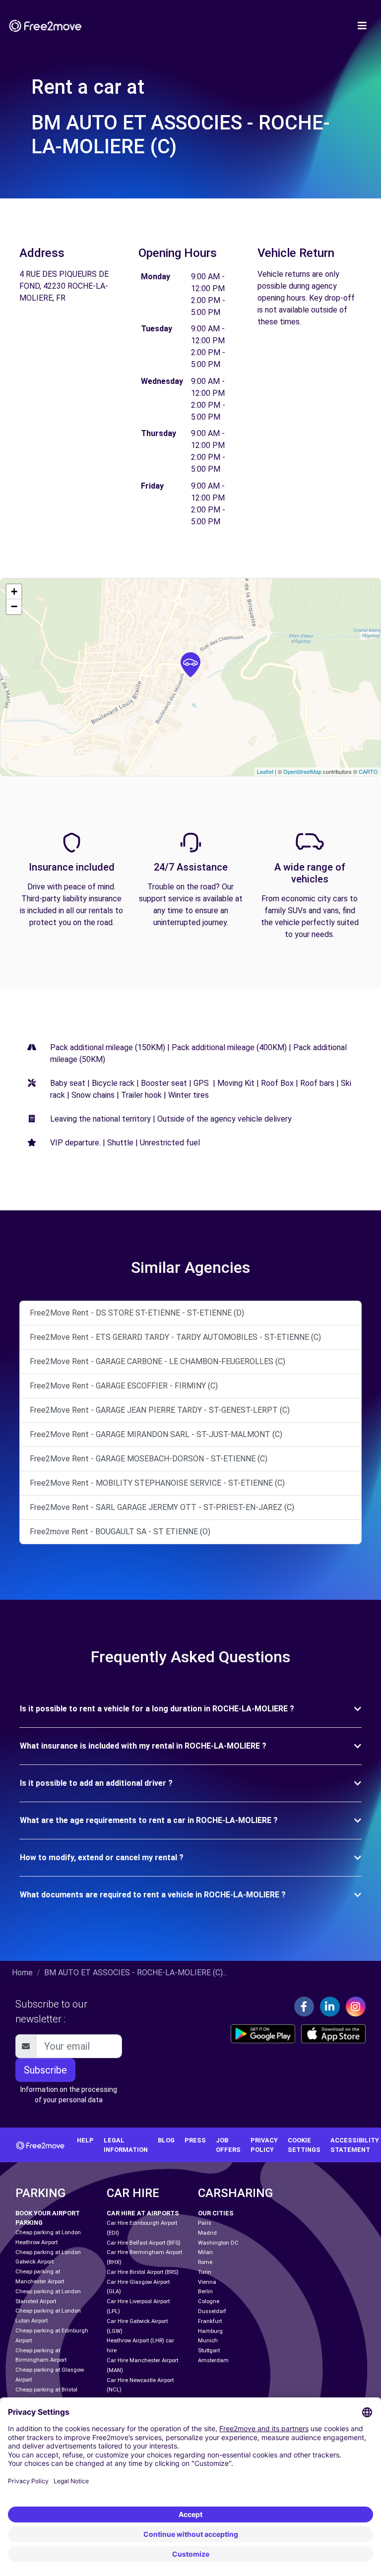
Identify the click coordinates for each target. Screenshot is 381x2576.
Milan (205, 2252)
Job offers (228, 2145)
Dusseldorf (212, 2311)
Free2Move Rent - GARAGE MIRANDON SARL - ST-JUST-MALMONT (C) (156, 1434)
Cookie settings (304, 2145)
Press (195, 2140)
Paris (205, 2223)
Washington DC (218, 2243)
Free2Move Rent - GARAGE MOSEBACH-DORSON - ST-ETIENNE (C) (149, 1459)
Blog (166, 2140)
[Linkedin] (330, 2007)
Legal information (126, 2145)
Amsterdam (213, 2360)
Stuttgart (209, 2351)
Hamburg (210, 2331)
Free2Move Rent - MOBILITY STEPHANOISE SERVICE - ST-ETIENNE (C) (157, 1483)
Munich (208, 2341)
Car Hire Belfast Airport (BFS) (144, 2243)
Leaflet (265, 771)
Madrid (207, 2233)
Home (22, 1973)
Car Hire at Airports (143, 2213)
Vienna (207, 2282)
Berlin (205, 2292)
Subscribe (45, 2070)
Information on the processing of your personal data (69, 2095)
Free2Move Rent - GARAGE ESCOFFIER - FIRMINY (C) (124, 1386)
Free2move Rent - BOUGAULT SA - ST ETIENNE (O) (120, 1532)
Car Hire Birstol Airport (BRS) (143, 2272)
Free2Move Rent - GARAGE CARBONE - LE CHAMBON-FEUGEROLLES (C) (158, 1361)
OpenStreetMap (302, 771)
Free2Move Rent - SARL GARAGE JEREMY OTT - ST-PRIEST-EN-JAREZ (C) (162, 1507)
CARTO (368, 771)
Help (85, 2140)
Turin (205, 2272)
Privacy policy (264, 2145)
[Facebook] (304, 2007)
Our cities (216, 2213)
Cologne (209, 2301)
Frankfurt (210, 2321)
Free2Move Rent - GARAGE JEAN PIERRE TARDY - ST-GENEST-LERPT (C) (160, 1410)
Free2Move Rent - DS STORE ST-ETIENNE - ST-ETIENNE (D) (137, 1313)
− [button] (14, 606)
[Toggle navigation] (362, 26)
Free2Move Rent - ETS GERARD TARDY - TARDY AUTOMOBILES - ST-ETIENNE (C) (175, 1337)
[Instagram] (356, 2007)
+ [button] (14, 592)
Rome (205, 2262)
